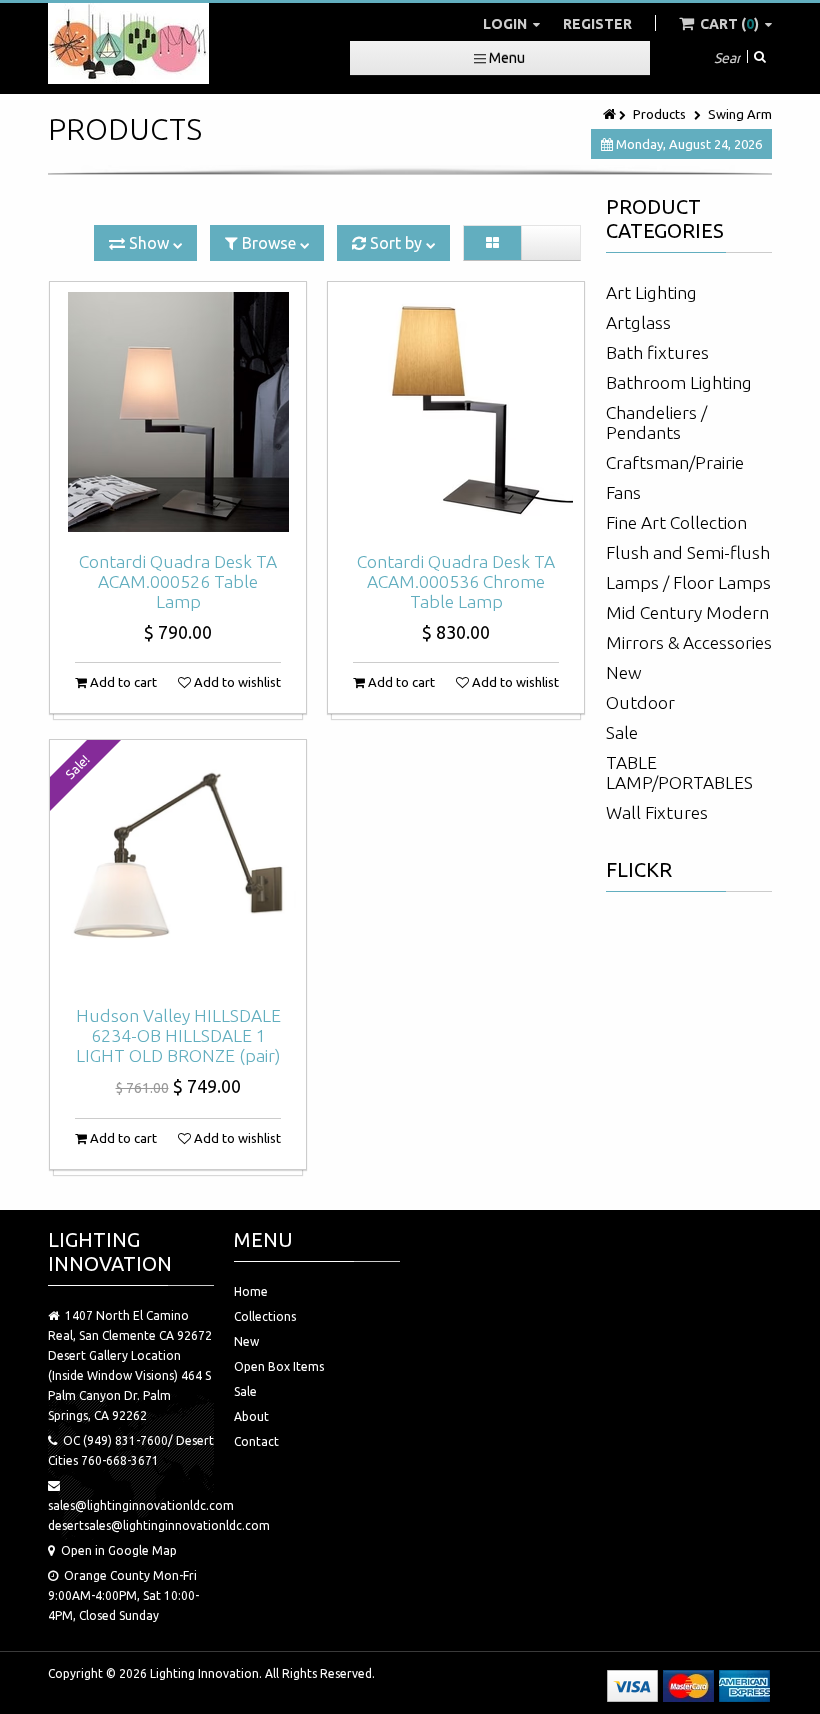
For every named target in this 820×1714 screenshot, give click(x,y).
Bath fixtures (657, 352)
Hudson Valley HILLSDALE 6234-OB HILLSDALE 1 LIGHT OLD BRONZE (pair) (178, 1035)
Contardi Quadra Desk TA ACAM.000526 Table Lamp (178, 581)
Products (659, 114)
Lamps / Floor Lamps (688, 582)
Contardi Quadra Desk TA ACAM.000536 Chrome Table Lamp (456, 581)
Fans (623, 492)
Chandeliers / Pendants (656, 422)
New (624, 672)
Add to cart (122, 682)
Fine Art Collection (676, 522)
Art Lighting (651, 292)
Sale (622, 732)
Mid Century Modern (687, 612)
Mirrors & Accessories (689, 642)
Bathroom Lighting (679, 382)
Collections (265, 1316)
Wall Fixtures (657, 812)
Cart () (729, 24)
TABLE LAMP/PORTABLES (679, 772)
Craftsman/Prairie (675, 462)
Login (506, 24)
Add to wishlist (236, 682)
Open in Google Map (119, 1550)
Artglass (638, 322)
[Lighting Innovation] (128, 43)
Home (251, 1291)
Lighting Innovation (204, 1673)
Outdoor (640, 702)
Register (597, 24)
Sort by (396, 243)
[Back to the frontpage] (611, 114)
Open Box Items (279, 1366)
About (251, 1416)
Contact (256, 1441)
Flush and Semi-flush (688, 552)
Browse (269, 243)
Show (149, 243)
